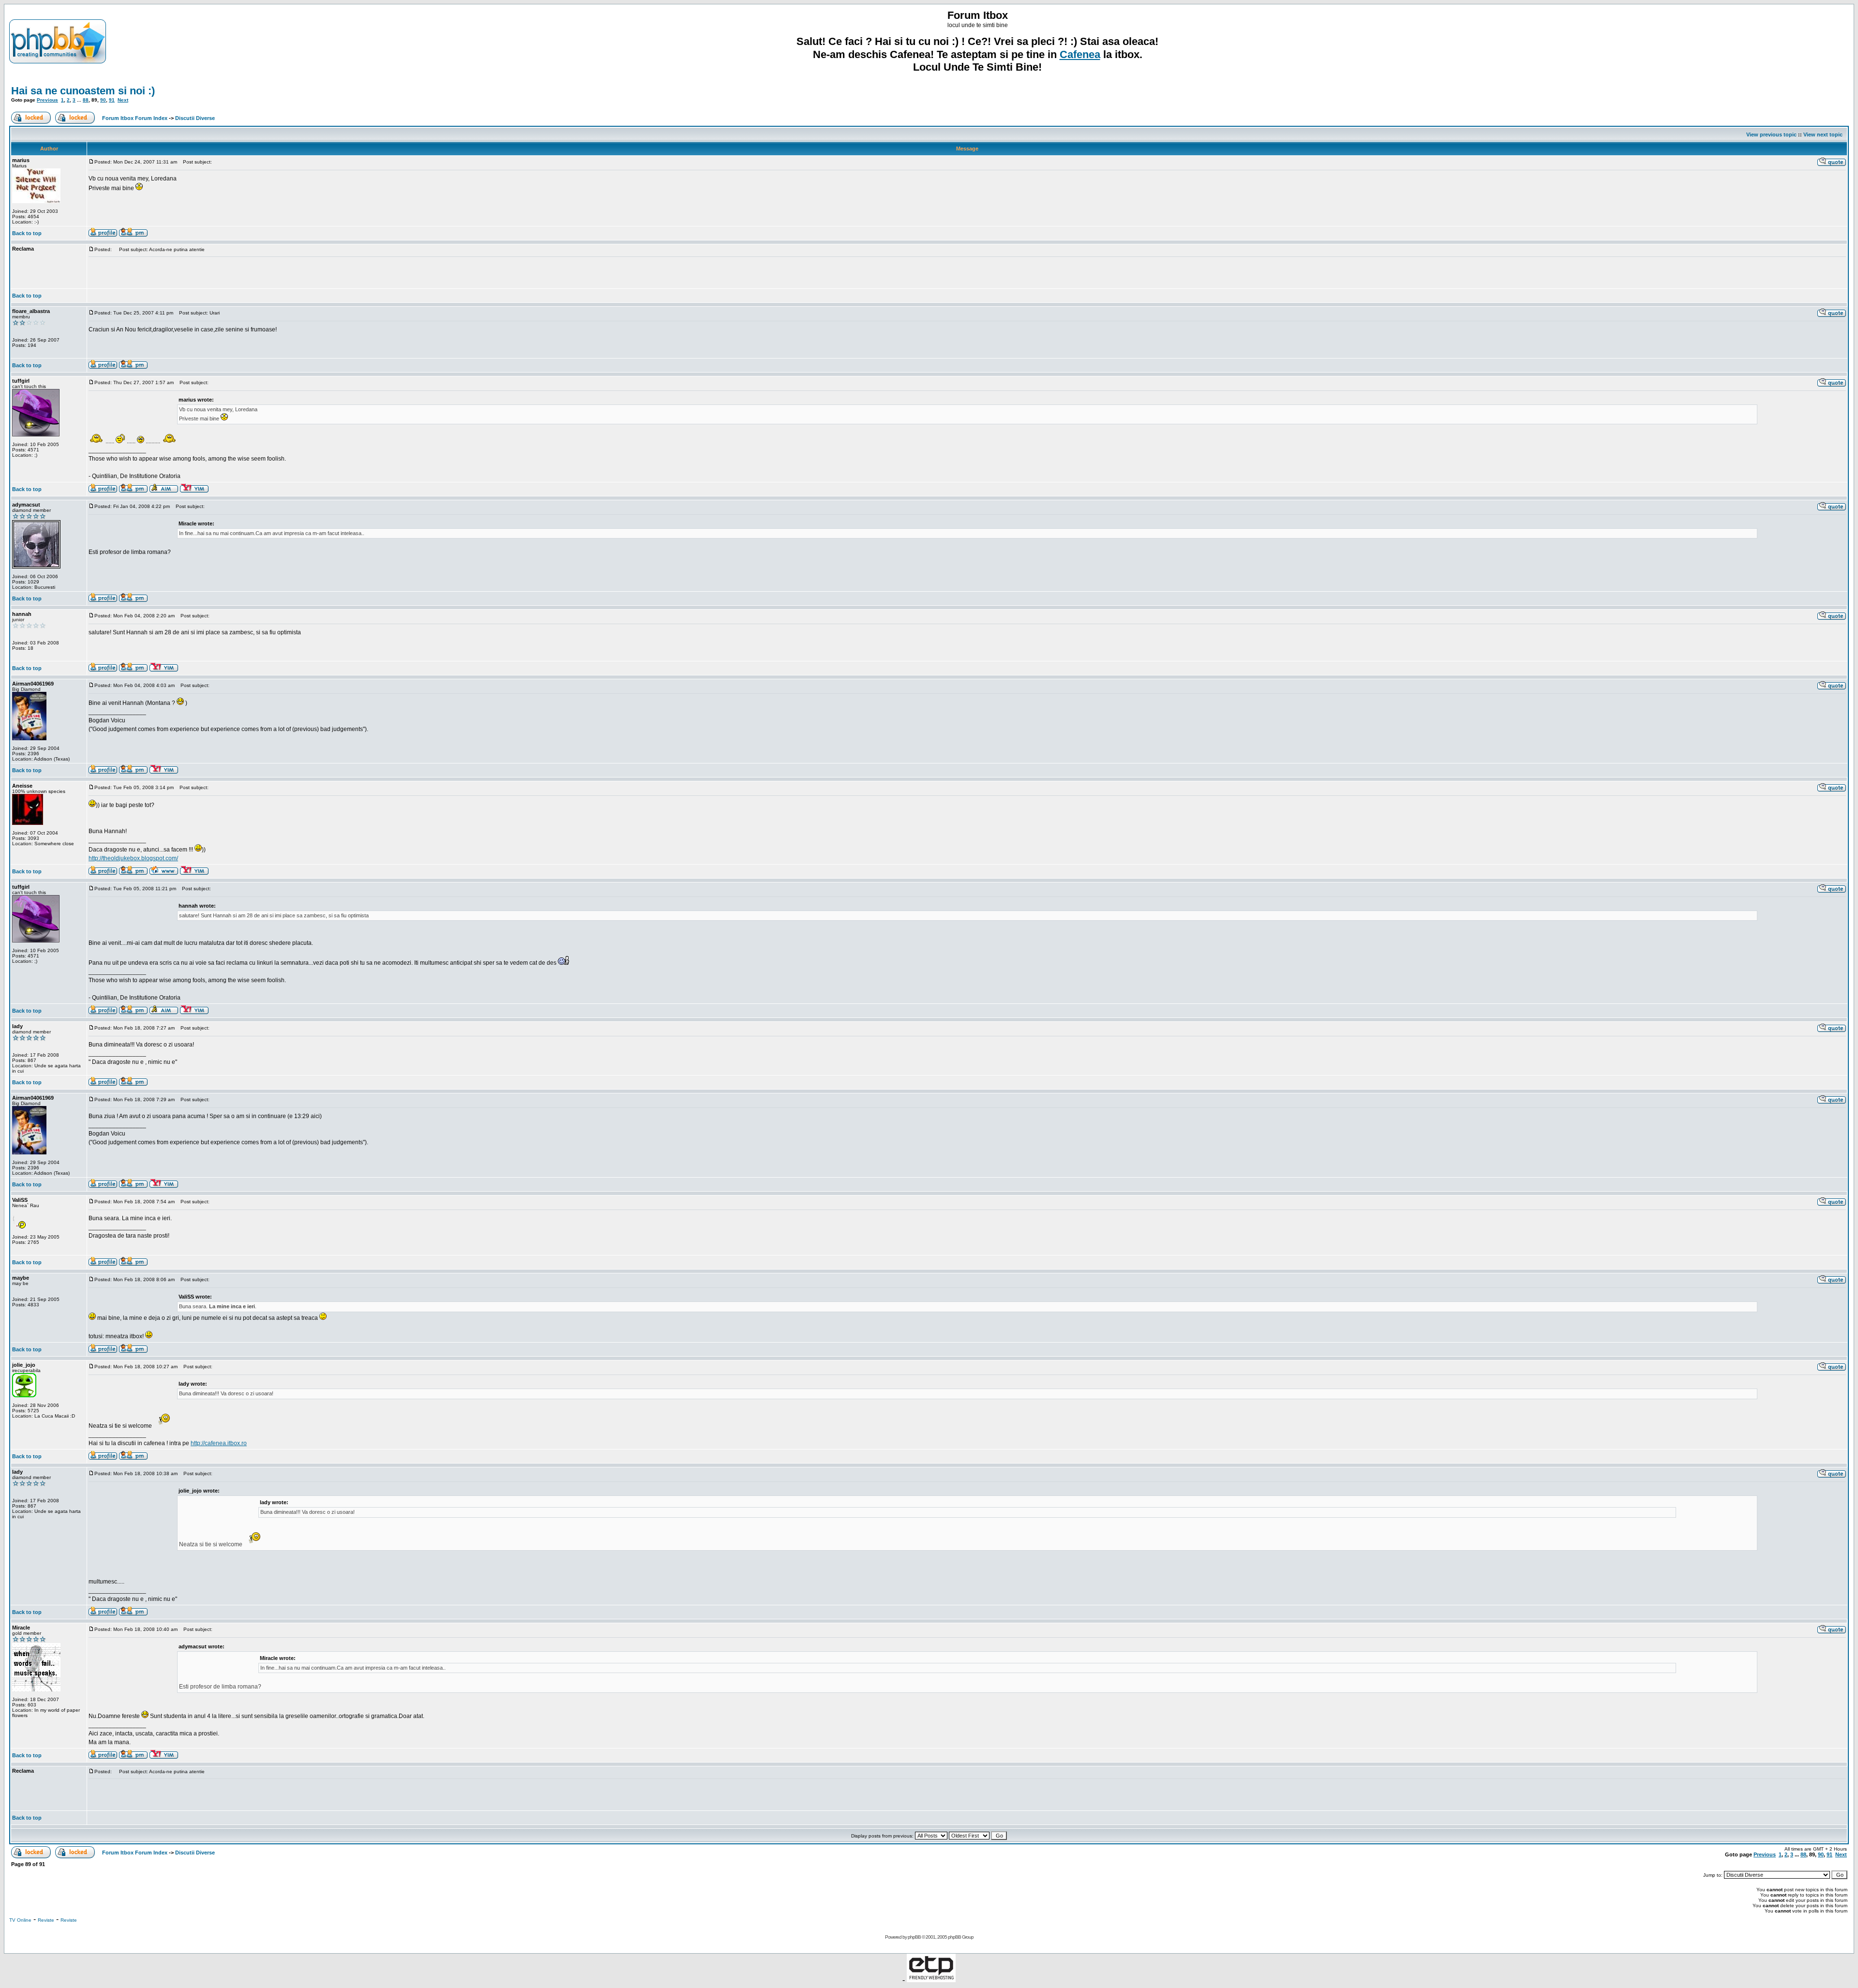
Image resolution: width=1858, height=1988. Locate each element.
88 (86, 100)
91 (112, 100)
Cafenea (1080, 54)
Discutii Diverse (195, 118)
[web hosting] (931, 1980)
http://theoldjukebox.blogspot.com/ (133, 858)
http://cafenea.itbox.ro (219, 1443)
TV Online (20, 1920)
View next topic (1823, 135)
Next (123, 100)
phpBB (914, 1937)
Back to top (27, 233)
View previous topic (1771, 135)
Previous (47, 100)
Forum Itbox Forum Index (135, 118)
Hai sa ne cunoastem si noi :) (83, 91)
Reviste (46, 1920)
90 (103, 100)
